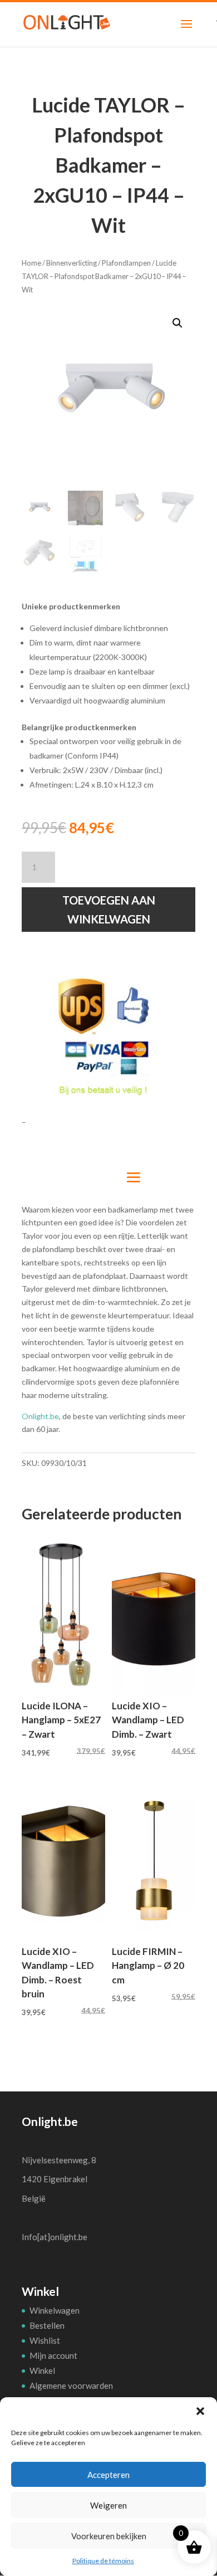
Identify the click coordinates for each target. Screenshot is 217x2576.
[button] (200, 2411)
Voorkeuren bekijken (109, 2536)
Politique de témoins (103, 2561)
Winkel (42, 2370)
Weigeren (108, 2505)
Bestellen (47, 2325)
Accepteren (108, 2475)
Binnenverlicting (71, 263)
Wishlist (45, 2340)
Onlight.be (40, 1416)
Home (31, 263)
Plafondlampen (126, 263)
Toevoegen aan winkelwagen (109, 910)
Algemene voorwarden (71, 2386)
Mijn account (53, 2355)
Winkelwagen (55, 2310)
